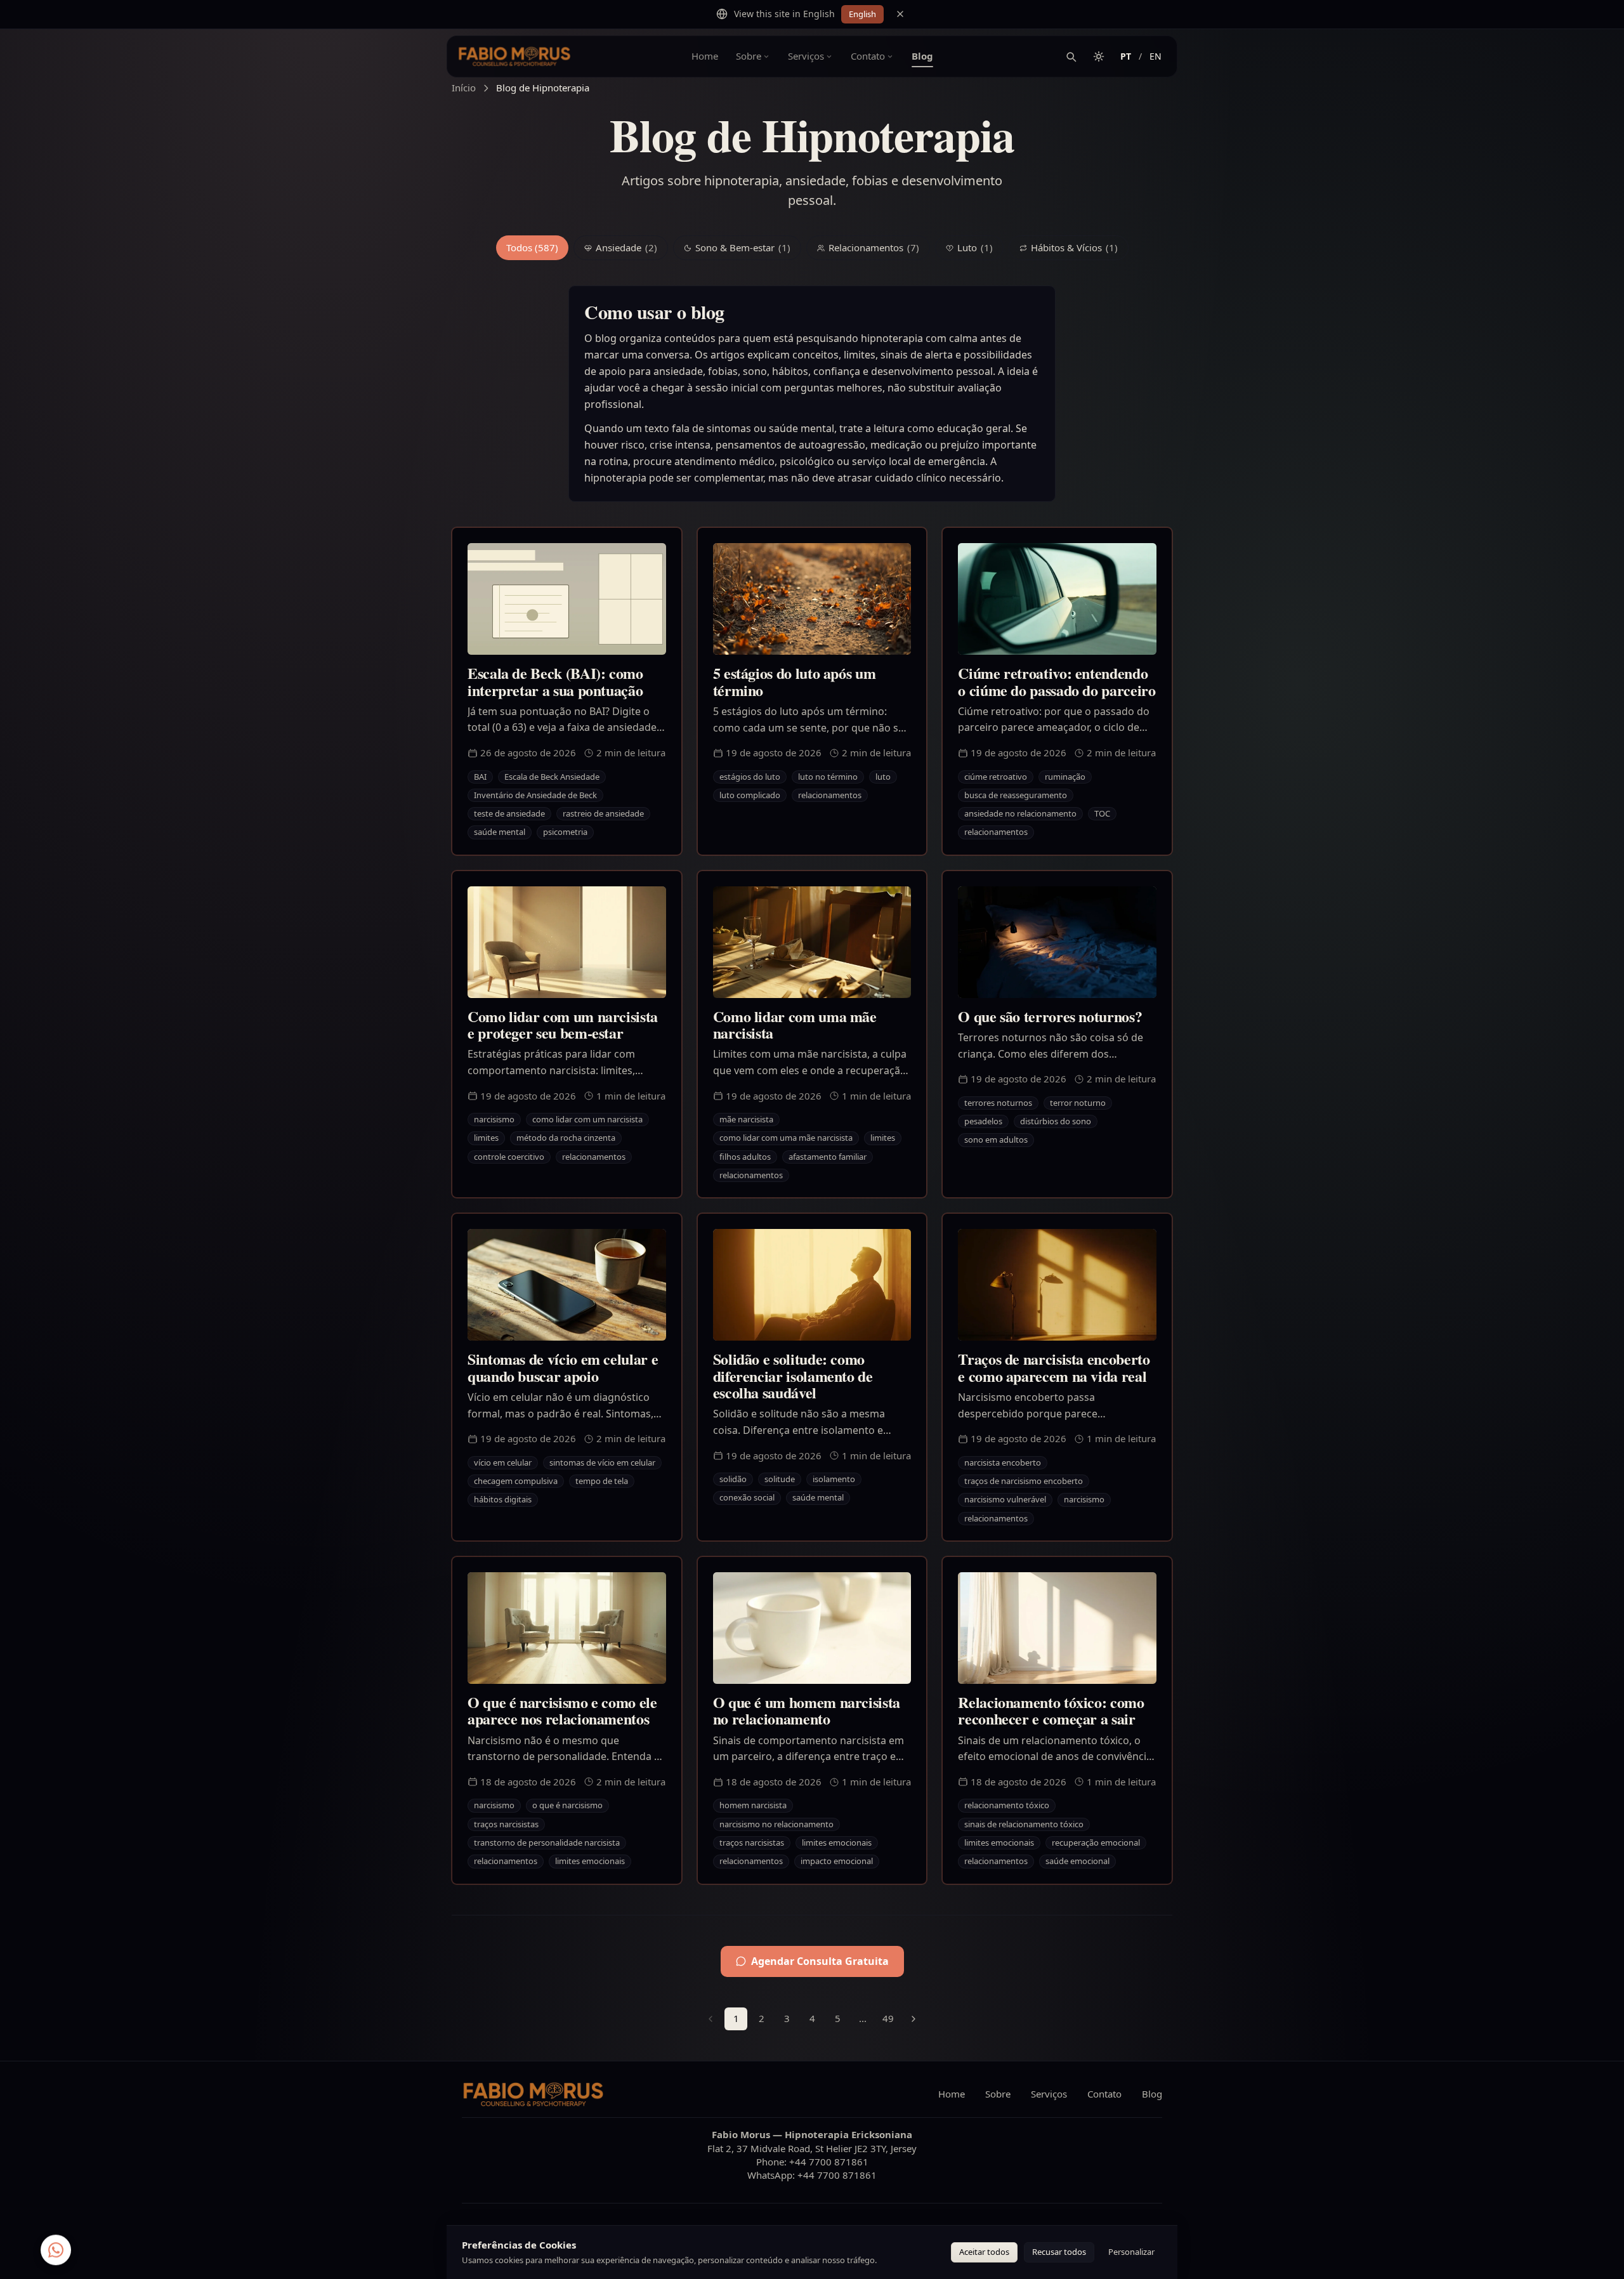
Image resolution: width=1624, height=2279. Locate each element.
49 (888, 2018)
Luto (975, 247)
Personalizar (1131, 2252)
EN (1156, 56)
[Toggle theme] (1099, 56)
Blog (922, 56)
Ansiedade (626, 247)
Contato (868, 56)
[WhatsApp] (56, 2254)
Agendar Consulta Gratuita (820, 1961)
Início (464, 88)
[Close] (900, 14)
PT (1126, 56)
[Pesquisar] (1071, 56)
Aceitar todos (984, 2252)
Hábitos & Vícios (1074, 247)
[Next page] (913, 2019)
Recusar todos (1059, 2252)
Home (705, 56)
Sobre (749, 56)
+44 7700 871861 (829, 2162)
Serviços (806, 56)
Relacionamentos (874, 247)
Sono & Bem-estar (743, 247)
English (862, 14)
